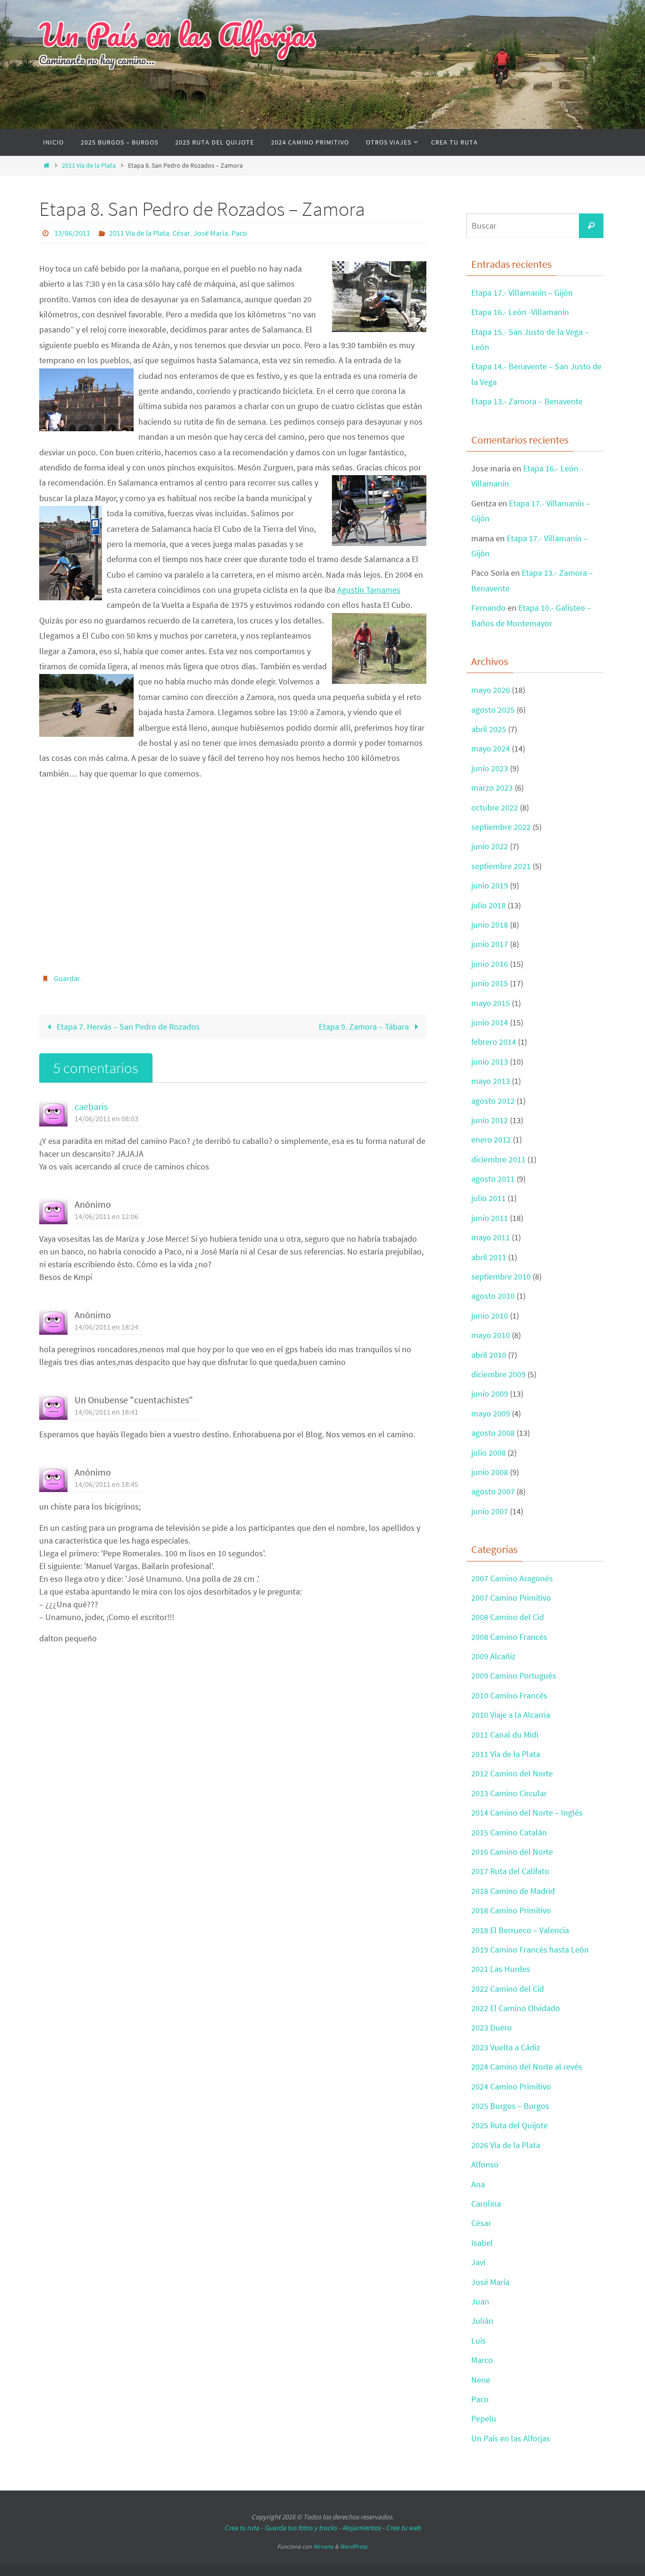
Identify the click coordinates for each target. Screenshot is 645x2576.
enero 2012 (491, 1139)
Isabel (482, 2243)
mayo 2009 (491, 1413)
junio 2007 (490, 1511)
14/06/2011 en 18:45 (106, 1484)
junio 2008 (490, 1472)
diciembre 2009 (498, 1374)
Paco (239, 233)
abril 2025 (489, 729)
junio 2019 (490, 885)
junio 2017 (490, 944)
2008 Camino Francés (509, 1637)
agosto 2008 (493, 1433)
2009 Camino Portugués (514, 1676)
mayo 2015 (491, 1003)
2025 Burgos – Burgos (510, 2106)
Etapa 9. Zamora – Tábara (365, 1027)
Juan (480, 2301)
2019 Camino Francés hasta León (530, 1949)
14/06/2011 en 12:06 (106, 1216)
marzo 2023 (492, 788)
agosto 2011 (493, 1179)
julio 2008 (488, 1453)
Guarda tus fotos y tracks (301, 2528)
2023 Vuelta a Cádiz (506, 2047)
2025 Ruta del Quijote (509, 2125)
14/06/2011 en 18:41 (106, 1412)
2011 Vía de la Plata (89, 165)
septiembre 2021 (501, 866)
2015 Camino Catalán (509, 1832)
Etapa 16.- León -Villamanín (520, 312)
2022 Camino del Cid (508, 1989)
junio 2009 (490, 1394)
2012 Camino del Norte (512, 1773)
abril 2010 (489, 1355)
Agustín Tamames (369, 590)
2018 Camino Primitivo (511, 1910)
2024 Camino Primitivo (511, 2086)
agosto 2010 (493, 1296)
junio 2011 (490, 1218)
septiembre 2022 (501, 827)
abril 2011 (489, 1257)
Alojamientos (361, 2528)
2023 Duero (492, 2027)
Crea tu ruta (242, 2528)
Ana (478, 2184)
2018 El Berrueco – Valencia (520, 1930)
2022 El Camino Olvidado (516, 2008)
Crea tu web (403, 2528)
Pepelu (484, 2418)
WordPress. (354, 2546)
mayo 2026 (491, 690)
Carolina (486, 2204)
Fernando (488, 608)
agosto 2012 (493, 1101)
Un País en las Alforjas (177, 34)
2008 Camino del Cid (508, 1617)
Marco (482, 2360)
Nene (481, 2380)
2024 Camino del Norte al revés (527, 2067)
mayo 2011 (491, 1237)
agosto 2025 (493, 710)
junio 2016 (490, 964)
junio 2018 (490, 925)
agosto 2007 (493, 1491)
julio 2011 (488, 1198)
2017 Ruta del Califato (510, 1871)
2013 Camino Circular (509, 1793)
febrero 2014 (494, 1042)
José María (211, 233)
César (181, 233)
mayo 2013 (491, 1081)
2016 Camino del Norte (512, 1852)
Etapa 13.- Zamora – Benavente (527, 401)
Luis (479, 2341)
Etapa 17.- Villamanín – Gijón (522, 293)
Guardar (67, 978)
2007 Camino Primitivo (511, 1598)
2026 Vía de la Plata (506, 2145)
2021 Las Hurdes (501, 1969)
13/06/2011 (72, 233)
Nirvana (323, 2546)
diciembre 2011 (498, 1159)
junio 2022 (490, 846)
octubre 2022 (495, 807)
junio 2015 (490, 983)
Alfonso (485, 2164)
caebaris (91, 1107)
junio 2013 (490, 1062)
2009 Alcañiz (493, 1656)
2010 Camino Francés (509, 1695)
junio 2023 (490, 768)
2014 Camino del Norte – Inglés (527, 1813)
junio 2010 (490, 1316)
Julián (482, 2321)
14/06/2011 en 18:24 (106, 1327)
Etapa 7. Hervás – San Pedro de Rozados (127, 1027)
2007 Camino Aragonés (512, 1578)
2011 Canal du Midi (505, 1735)
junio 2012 (490, 1120)
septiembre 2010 (501, 1276)
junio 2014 (490, 1022)
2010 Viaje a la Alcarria (511, 1715)
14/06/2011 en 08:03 (106, 1118)
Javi (478, 2262)
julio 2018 (488, 905)
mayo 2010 (491, 1335)
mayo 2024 (491, 748)
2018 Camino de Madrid (513, 1891)
